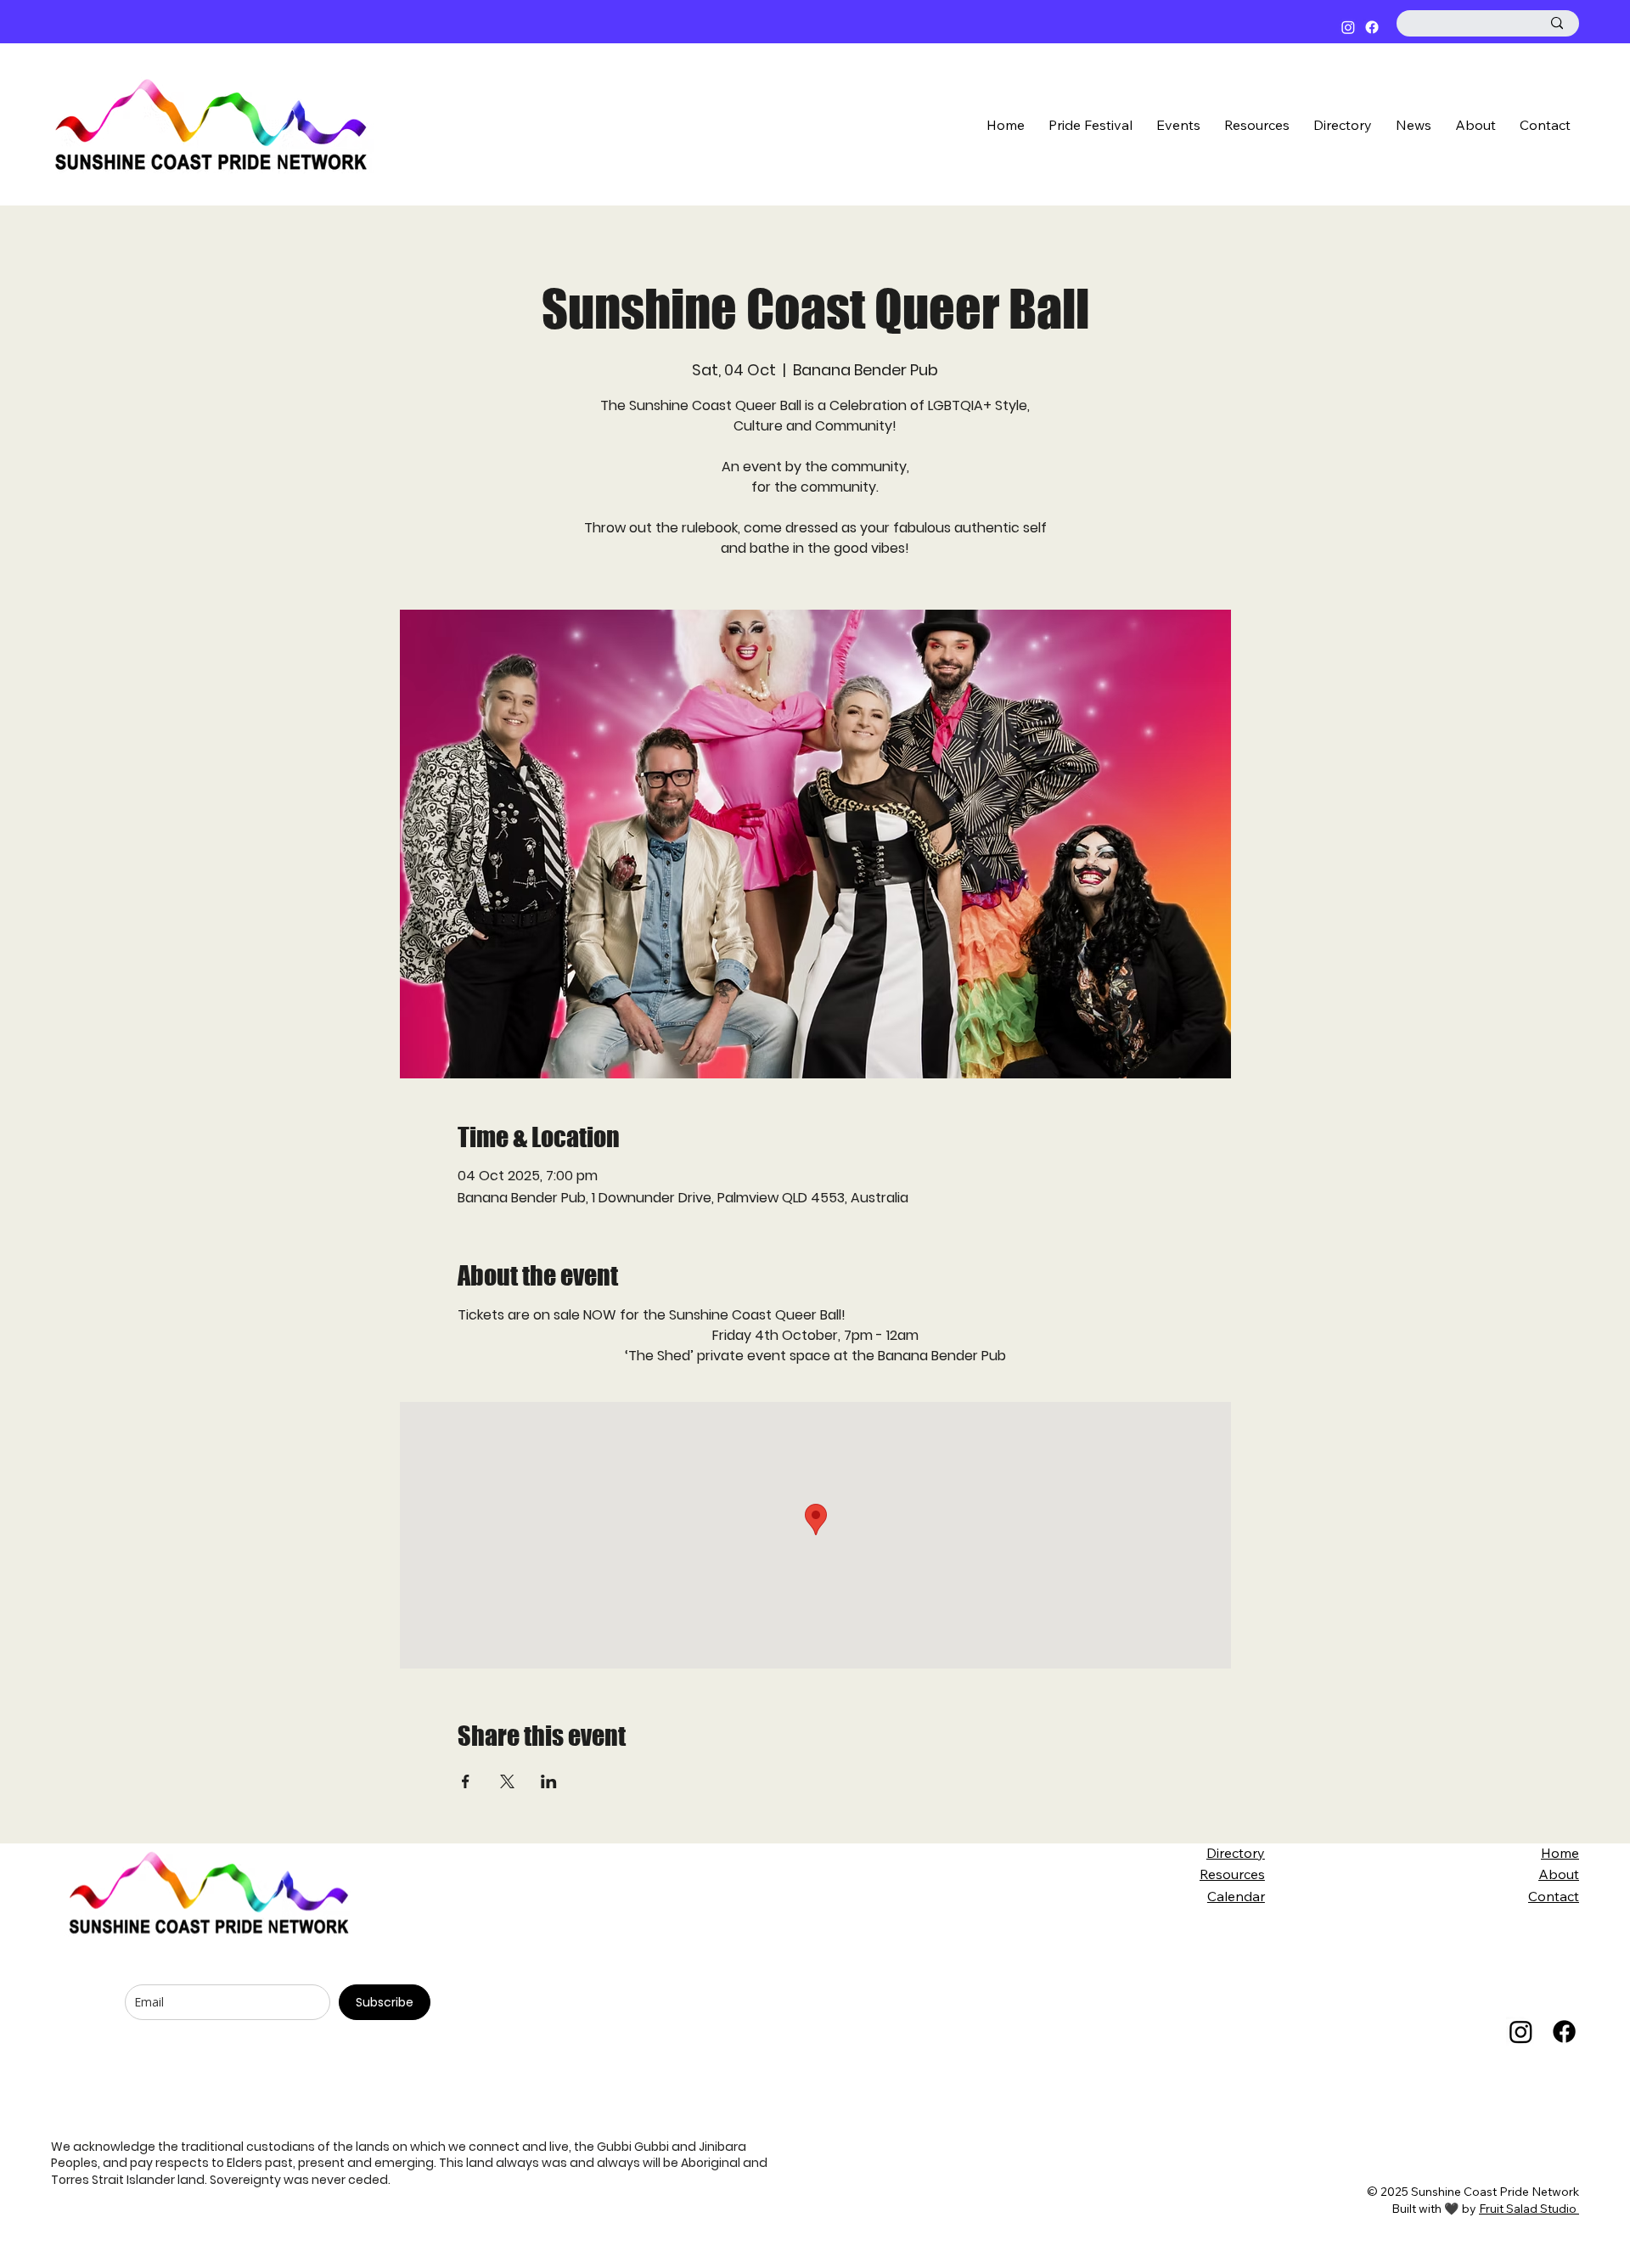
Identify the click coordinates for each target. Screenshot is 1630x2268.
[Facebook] (1372, 27)
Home (1560, 1853)
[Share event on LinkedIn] (549, 1781)
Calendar (1236, 1896)
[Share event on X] (507, 1781)
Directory (1236, 1853)
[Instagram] (1348, 27)
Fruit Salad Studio (1529, 2209)
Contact (1554, 1896)
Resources (1232, 1874)
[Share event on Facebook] (466, 1781)
